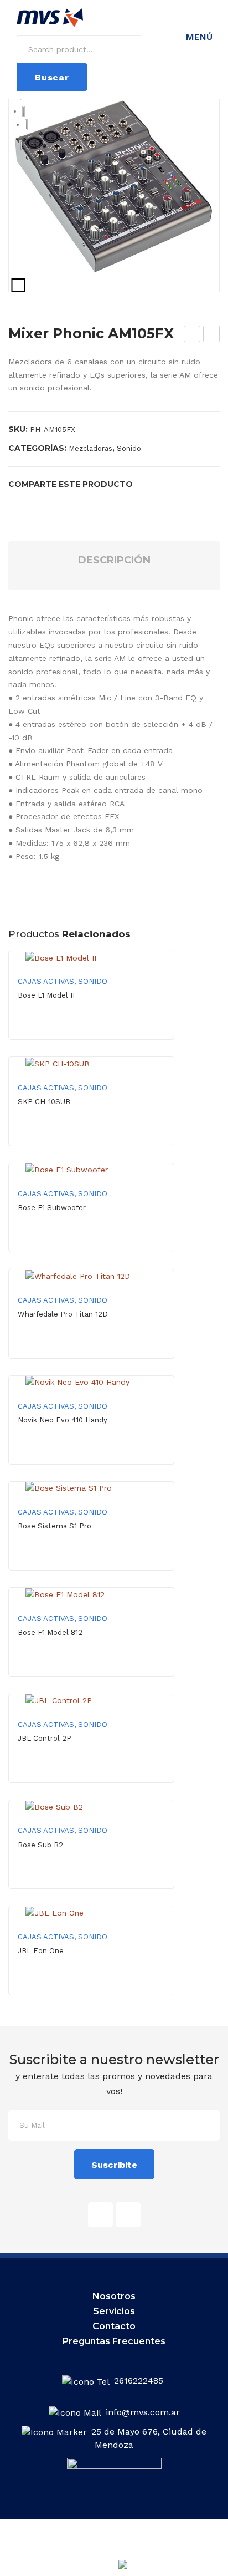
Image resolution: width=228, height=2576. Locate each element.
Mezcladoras (90, 448)
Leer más (92, 1030)
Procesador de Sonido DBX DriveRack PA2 (212, 336)
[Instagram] (128, 2215)
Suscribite (114, 2165)
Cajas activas (46, 981)
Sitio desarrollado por (91, 2567)
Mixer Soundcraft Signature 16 (193, 336)
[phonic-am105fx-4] (21, 145)
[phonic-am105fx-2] (24, 111)
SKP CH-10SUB (44, 1102)
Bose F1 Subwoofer (52, 1208)
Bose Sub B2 (40, 1845)
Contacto (114, 2326)
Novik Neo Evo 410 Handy (63, 1420)
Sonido (129, 448)
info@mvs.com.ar (143, 2412)
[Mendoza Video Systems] (50, 17)
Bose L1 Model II (46, 995)
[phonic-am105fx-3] (26, 125)
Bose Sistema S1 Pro (55, 1526)
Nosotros (114, 2296)
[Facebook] (12, 503)
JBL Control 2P (45, 1738)
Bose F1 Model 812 (50, 1632)
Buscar (52, 77)
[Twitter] (29, 503)
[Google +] (65, 503)
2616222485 (140, 2381)
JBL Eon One (41, 1951)
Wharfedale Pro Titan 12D (63, 1314)
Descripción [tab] (114, 560)
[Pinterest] (47, 503)
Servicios (114, 2311)
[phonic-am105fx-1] (114, 186)
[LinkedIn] (82, 503)
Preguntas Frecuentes (114, 2341)
